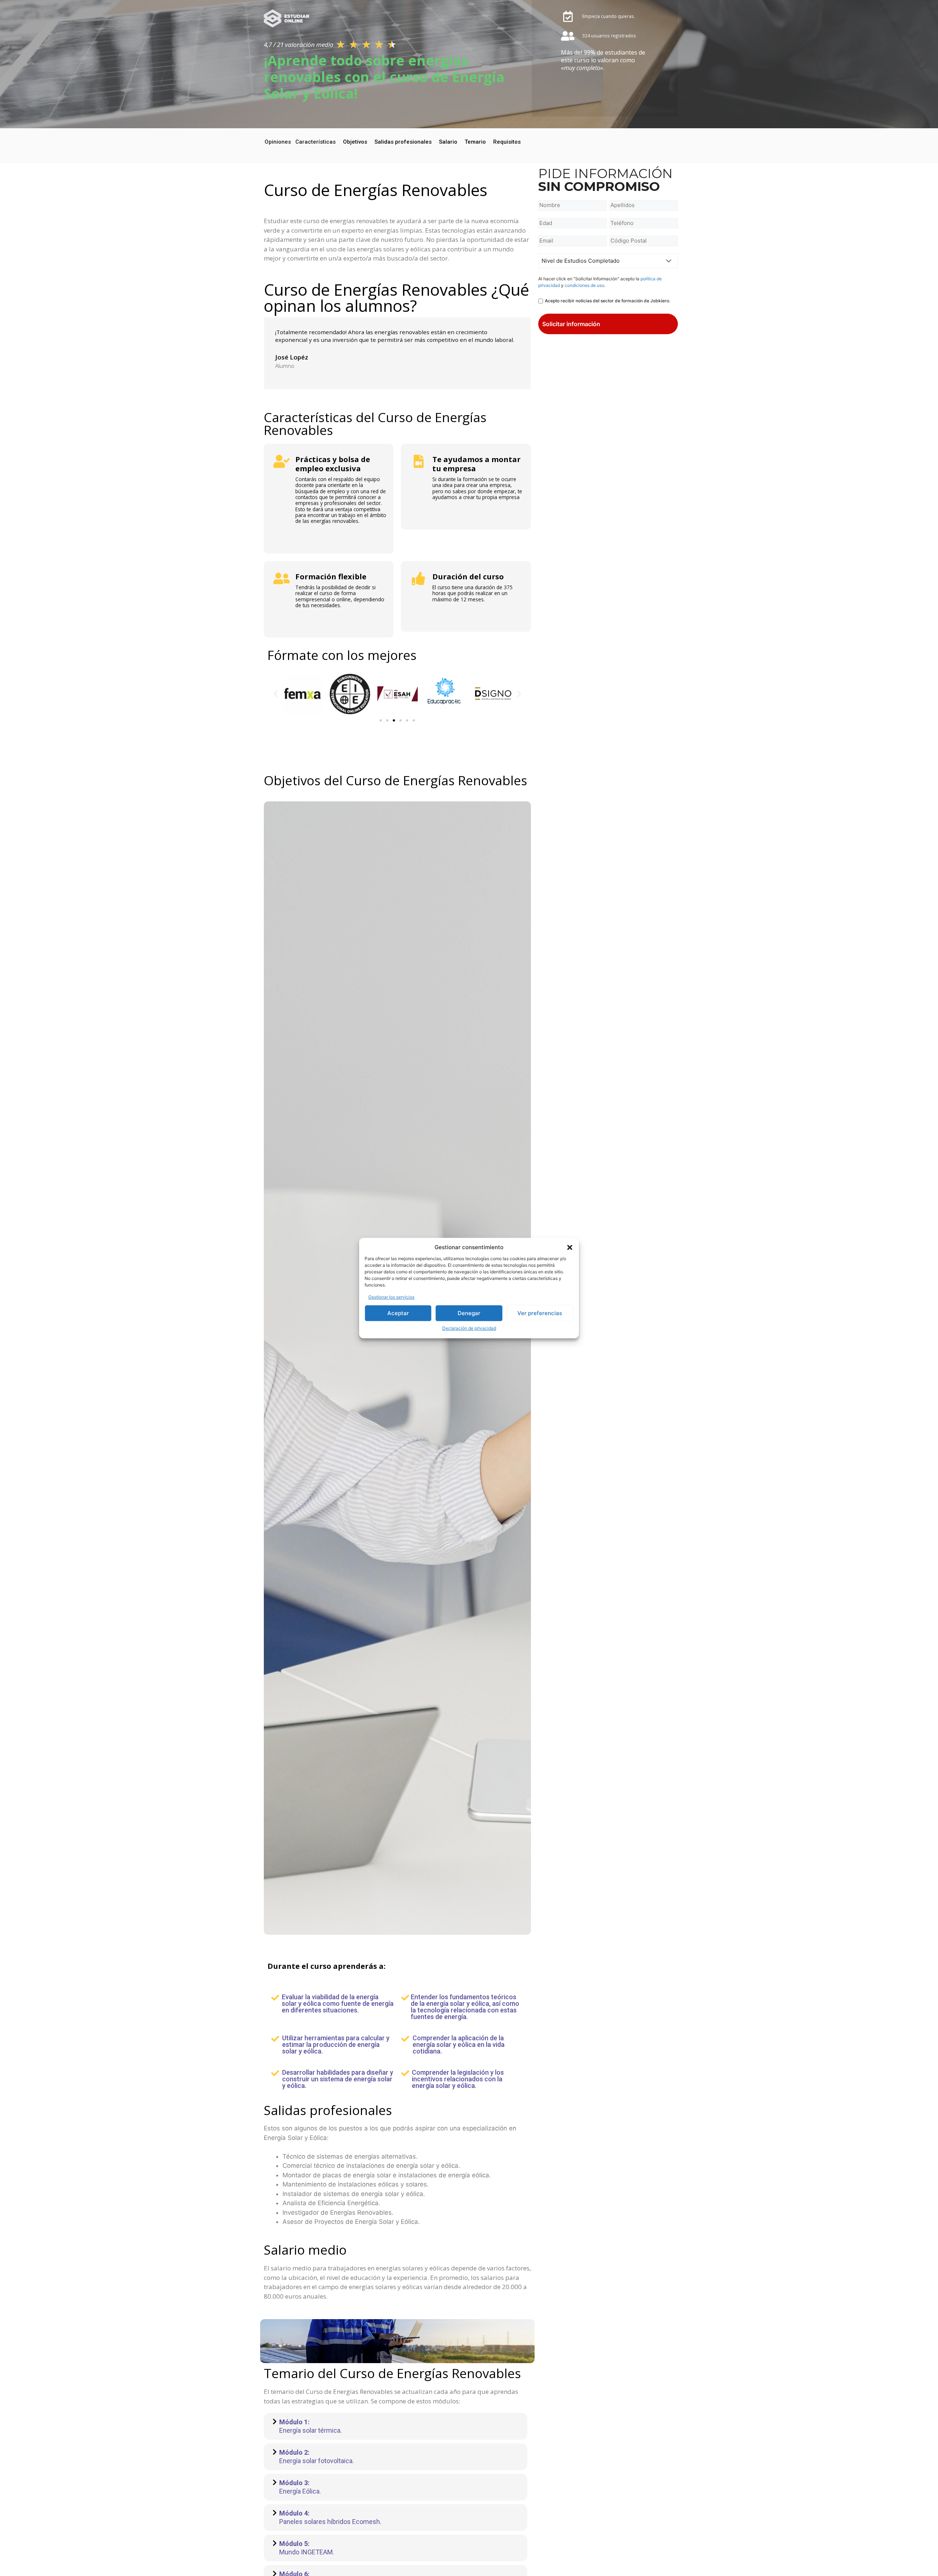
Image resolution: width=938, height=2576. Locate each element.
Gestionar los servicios (391, 1297)
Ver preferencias (540, 1313)
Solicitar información (571, 324)
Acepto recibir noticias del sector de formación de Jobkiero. (608, 301)
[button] (570, 1248)
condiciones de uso (584, 285)
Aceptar (398, 1313)
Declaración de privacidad (469, 1328)
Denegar (469, 1313)
